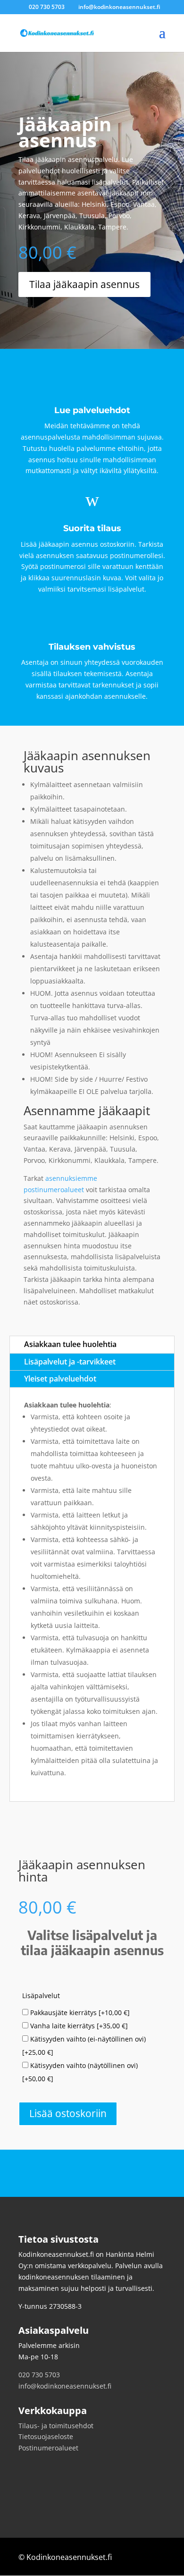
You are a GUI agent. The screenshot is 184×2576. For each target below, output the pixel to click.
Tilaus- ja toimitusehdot (56, 2426)
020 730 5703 (39, 2375)
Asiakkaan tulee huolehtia (70, 1344)
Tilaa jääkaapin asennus (84, 284)
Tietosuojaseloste (46, 2436)
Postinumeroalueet (48, 2448)
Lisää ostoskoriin (68, 2113)
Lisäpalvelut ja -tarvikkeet (70, 1362)
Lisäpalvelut (41, 1996)
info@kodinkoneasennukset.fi (65, 2386)
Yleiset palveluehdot (60, 1379)
